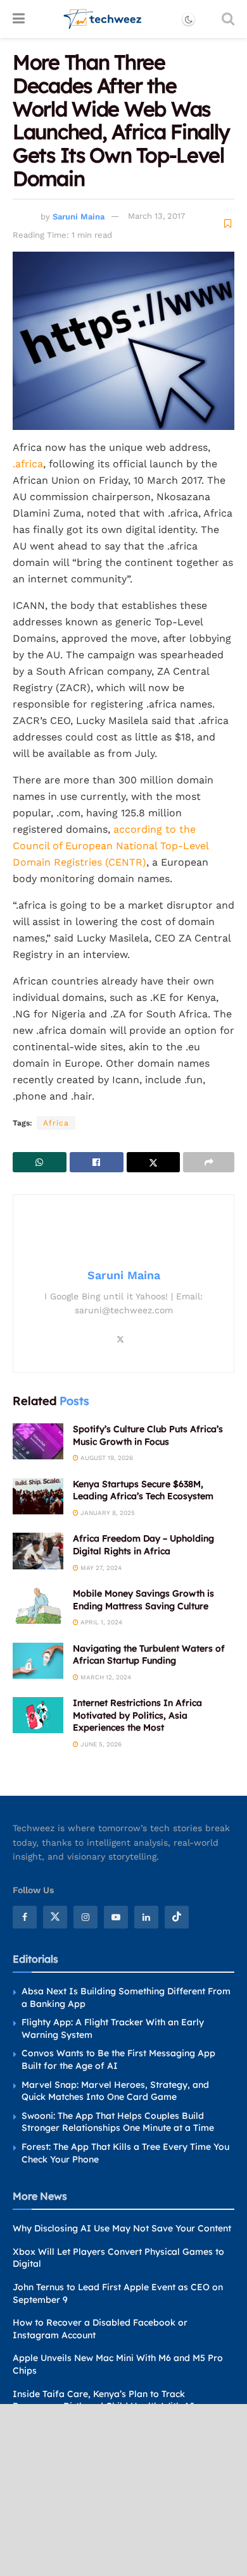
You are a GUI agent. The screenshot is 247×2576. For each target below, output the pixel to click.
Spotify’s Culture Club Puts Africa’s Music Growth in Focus (148, 1435)
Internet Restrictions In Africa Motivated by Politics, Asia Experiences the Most (137, 1715)
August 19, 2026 (106, 1458)
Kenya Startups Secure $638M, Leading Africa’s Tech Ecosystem (143, 1490)
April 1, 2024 (100, 1622)
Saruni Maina (79, 216)
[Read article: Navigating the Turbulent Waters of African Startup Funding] (38, 1661)
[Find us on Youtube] (116, 1917)
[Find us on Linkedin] (146, 1917)
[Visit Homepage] (103, 19)
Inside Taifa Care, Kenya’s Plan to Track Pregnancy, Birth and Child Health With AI (104, 2400)
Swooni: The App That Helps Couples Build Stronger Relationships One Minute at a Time (118, 2122)
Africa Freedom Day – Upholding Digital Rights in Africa (143, 1545)
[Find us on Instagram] (85, 1917)
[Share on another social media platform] (209, 1162)
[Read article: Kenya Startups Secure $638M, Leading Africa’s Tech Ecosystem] (38, 1496)
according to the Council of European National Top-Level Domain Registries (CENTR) (111, 846)
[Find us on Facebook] (25, 1917)
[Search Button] (228, 19)
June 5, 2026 (100, 1744)
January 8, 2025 (107, 1513)
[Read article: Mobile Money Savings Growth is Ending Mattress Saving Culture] (38, 1606)
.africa (28, 464)
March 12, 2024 (105, 1677)
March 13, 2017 (156, 216)
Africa (56, 1123)
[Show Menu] (19, 19)
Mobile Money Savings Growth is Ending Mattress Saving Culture (143, 1600)
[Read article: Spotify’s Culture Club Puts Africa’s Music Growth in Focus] (38, 1441)
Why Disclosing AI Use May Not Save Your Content (122, 2228)
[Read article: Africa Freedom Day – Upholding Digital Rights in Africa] (38, 1551)
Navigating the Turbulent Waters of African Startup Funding (149, 1655)
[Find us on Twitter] (55, 1917)
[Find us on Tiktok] (177, 1917)
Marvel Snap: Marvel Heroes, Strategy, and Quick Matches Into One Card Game (115, 2091)
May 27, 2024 (100, 1568)
